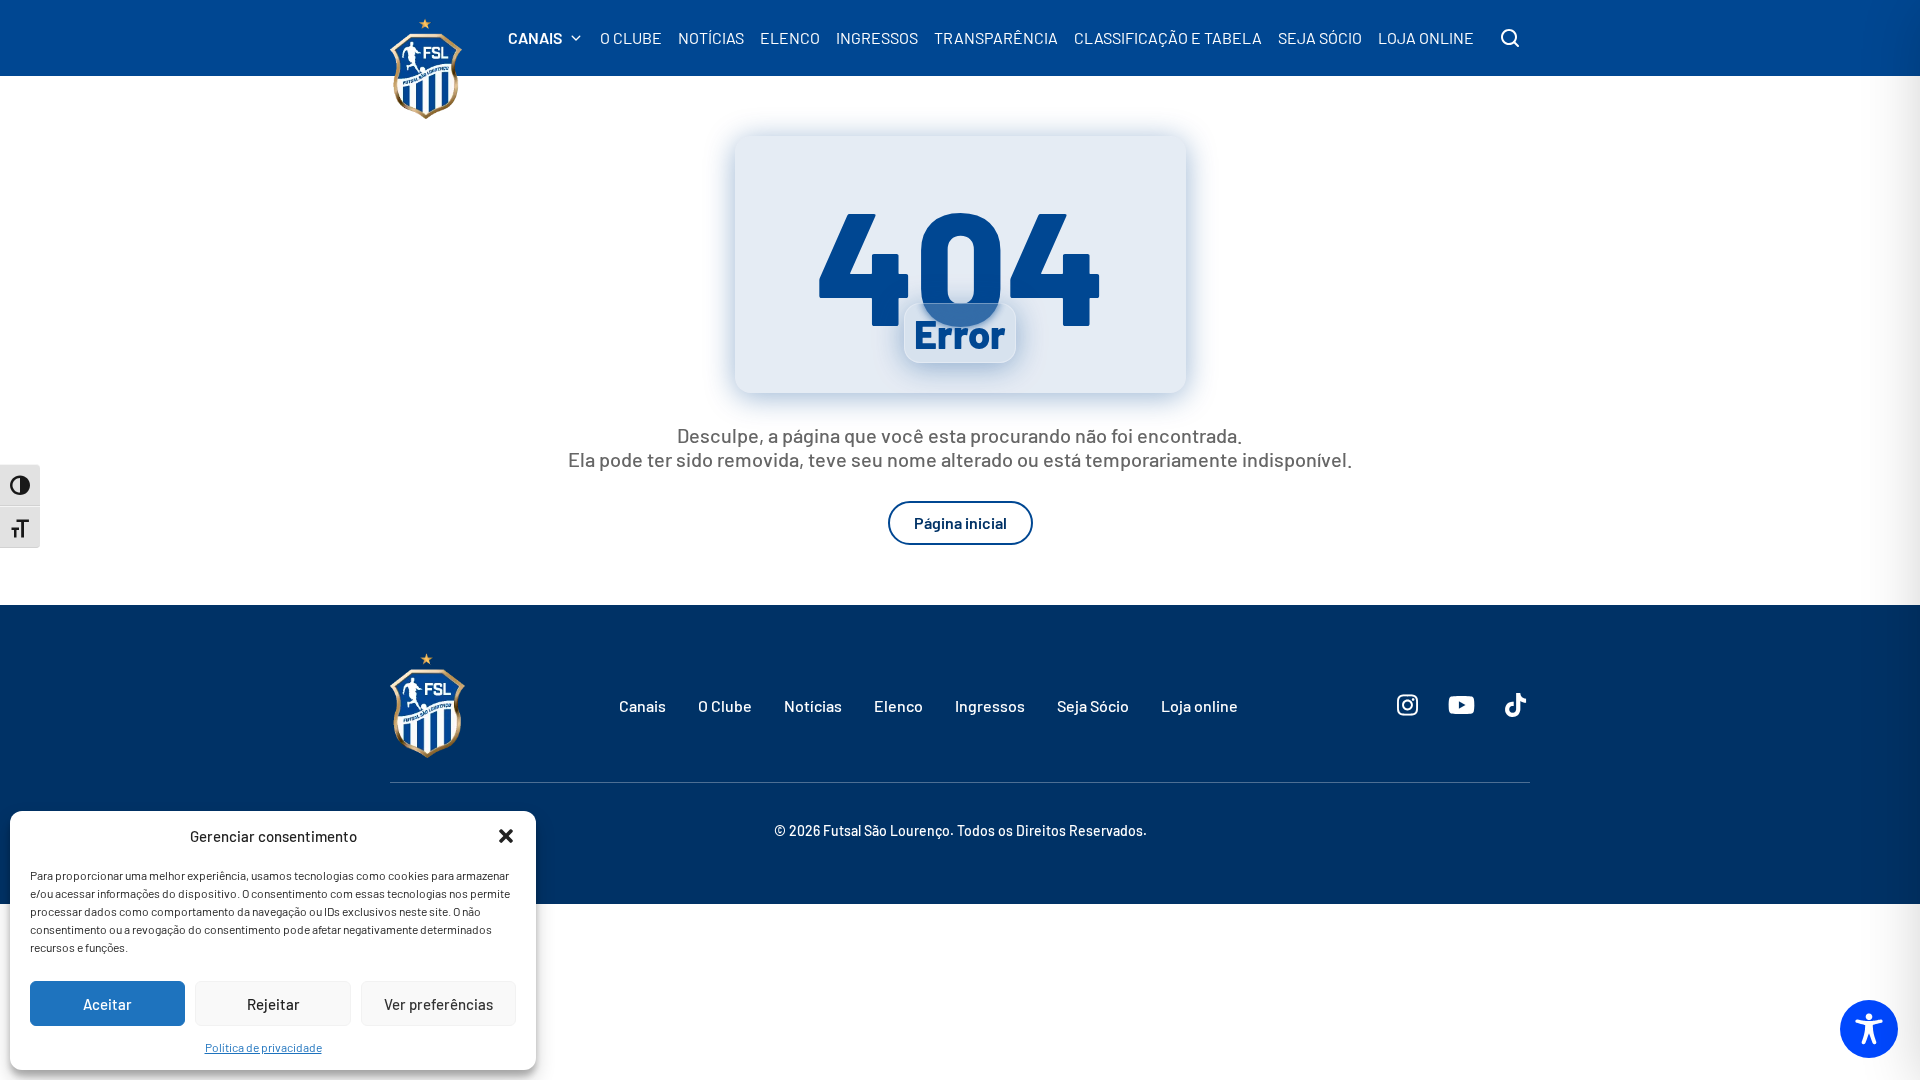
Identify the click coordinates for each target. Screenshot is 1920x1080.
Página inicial (960, 522)
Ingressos (990, 705)
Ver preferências (438, 1004)
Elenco (898, 705)
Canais (642, 705)
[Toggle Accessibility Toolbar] (1869, 1029)
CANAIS (535, 38)
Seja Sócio (1093, 705)
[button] (506, 836)
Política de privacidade (263, 1047)
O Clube (725, 705)
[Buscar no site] (1510, 38)
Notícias (813, 705)
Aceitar (107, 1004)
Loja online (1199, 705)
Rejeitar (273, 1004)
